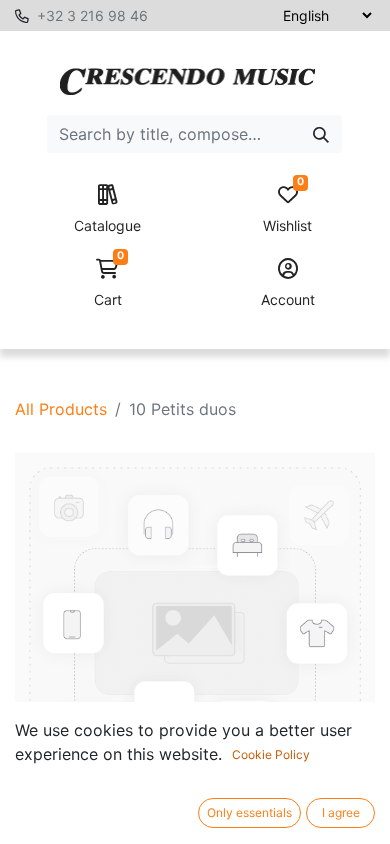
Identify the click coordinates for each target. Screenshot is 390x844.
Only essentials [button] (249, 812)
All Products (61, 409)
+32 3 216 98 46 (92, 15)
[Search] (321, 134)
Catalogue (107, 225)
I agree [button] (341, 812)
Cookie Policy (271, 754)
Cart (109, 283)
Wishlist (287, 209)
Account (288, 299)
